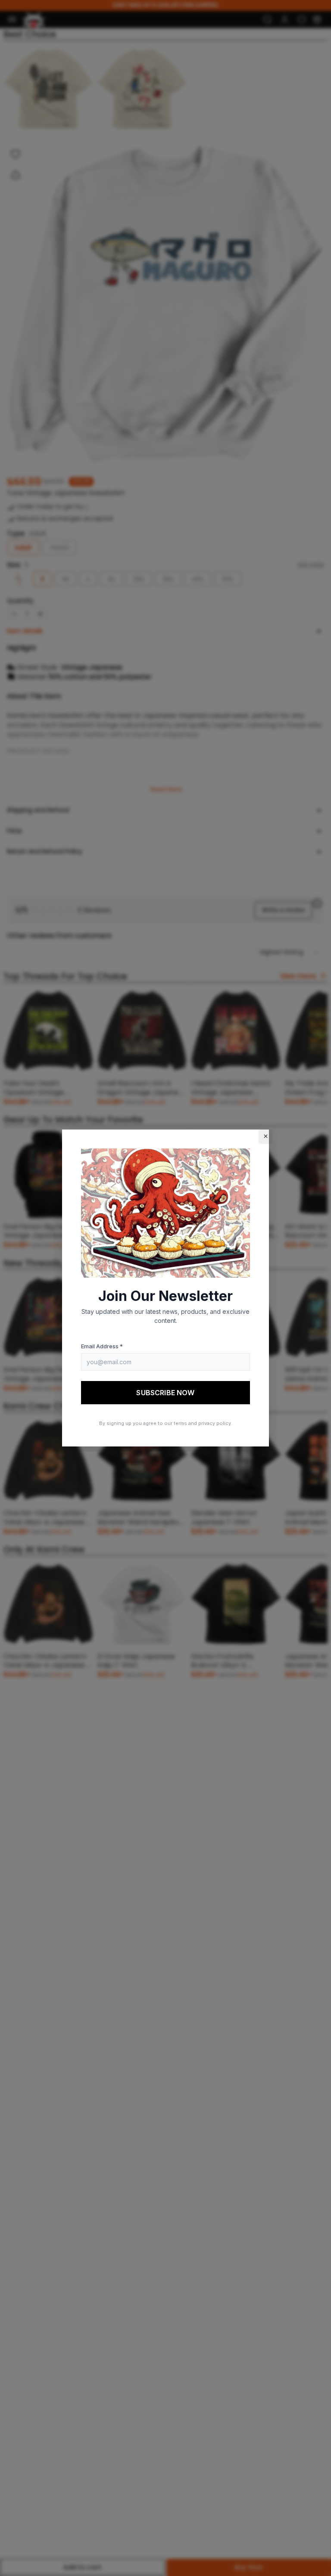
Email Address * (102, 1346)
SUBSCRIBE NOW (165, 1393)
